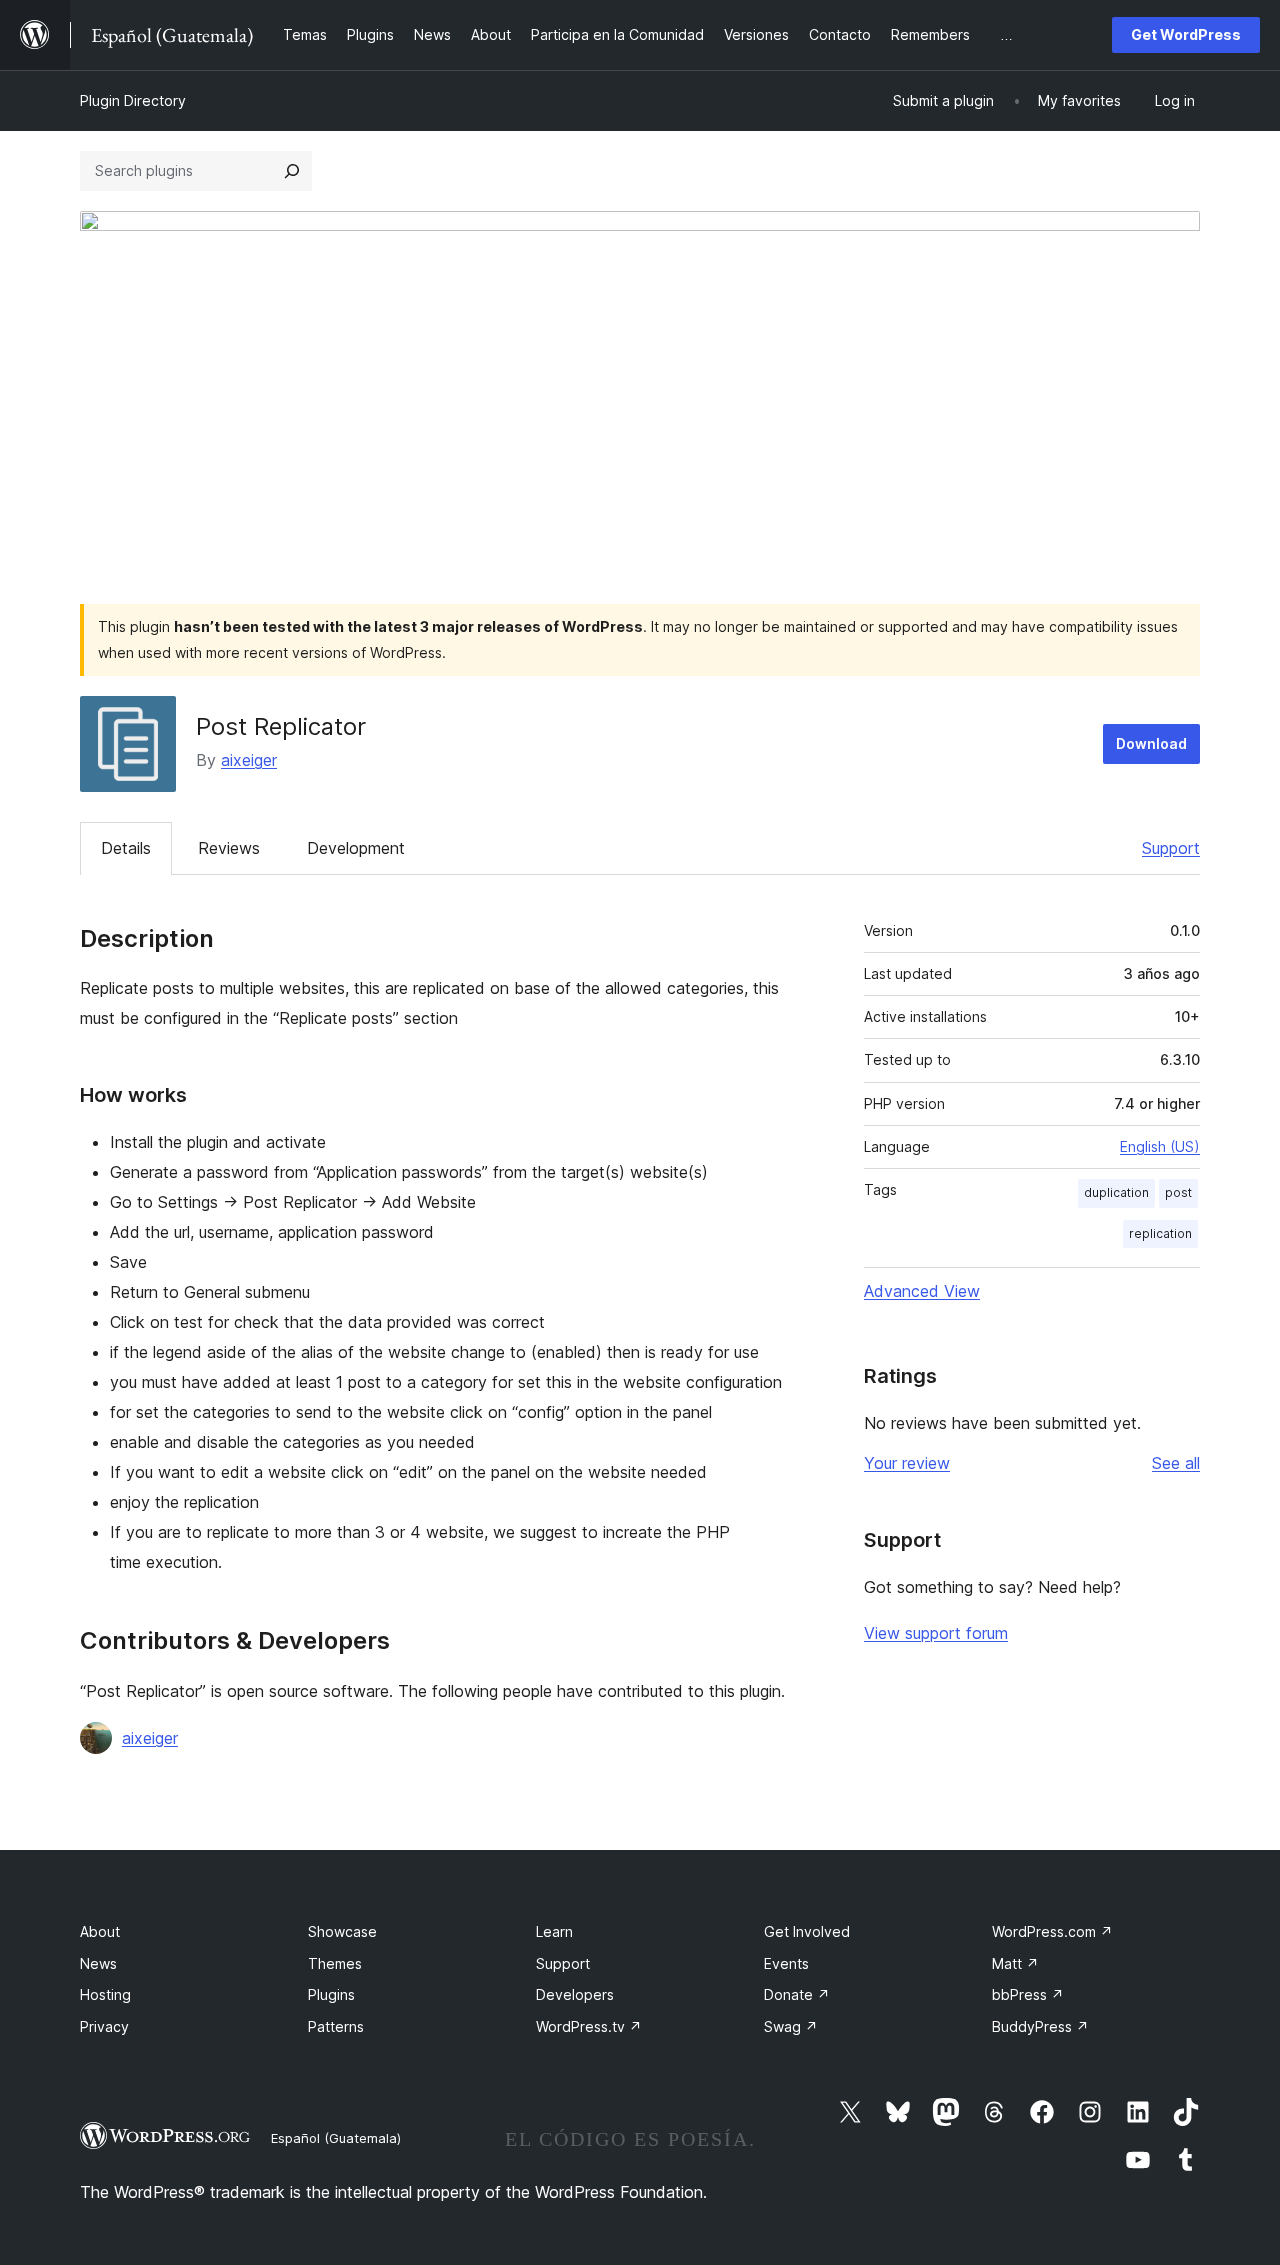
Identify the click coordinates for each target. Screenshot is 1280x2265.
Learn (554, 1931)
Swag (791, 2026)
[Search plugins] (292, 171)
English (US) (1160, 1146)
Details (126, 848)
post (1178, 1192)
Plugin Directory (133, 100)
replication (1160, 1233)
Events (786, 1963)
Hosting (105, 1994)
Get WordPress (1186, 34)
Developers (575, 1994)
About (100, 1931)
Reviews (229, 848)
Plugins (331, 1994)
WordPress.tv (589, 2026)
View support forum (936, 1633)
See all (1176, 1463)
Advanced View (922, 1291)
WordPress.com (1052, 1931)
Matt (1015, 1963)
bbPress (1028, 1994)
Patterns (336, 2026)
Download (1151, 743)
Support (1171, 848)
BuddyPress (1040, 2026)
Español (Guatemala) (336, 2138)
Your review (907, 1463)
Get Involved (807, 1931)
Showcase (342, 1931)
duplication (1116, 1192)
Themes (335, 1963)
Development (356, 848)
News (98, 1963)
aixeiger (249, 760)
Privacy (104, 2026)
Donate (797, 1994)
